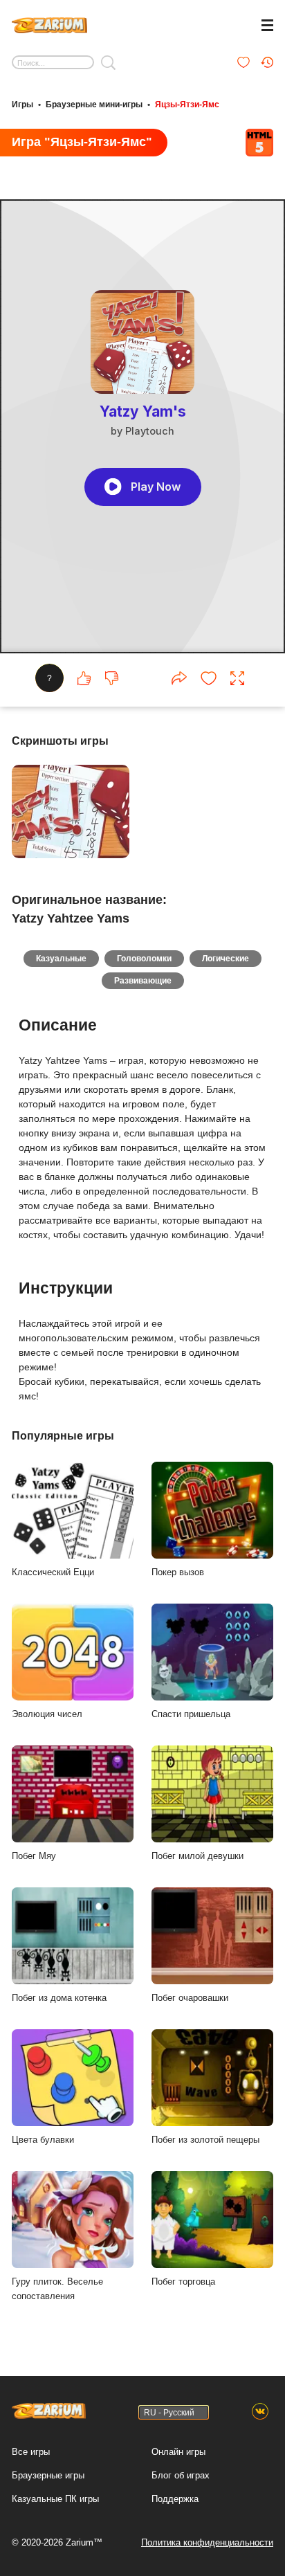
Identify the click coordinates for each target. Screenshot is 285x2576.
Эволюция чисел (47, 1714)
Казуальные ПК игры (55, 2499)
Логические (226, 959)
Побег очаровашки (190, 1998)
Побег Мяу (34, 1856)
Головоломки (144, 959)
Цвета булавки (43, 2140)
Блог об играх (181, 2475)
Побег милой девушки (197, 1856)
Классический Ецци (53, 1572)
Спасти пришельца (191, 1714)
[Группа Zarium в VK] (260, 2412)
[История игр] (267, 62)
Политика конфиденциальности (207, 2542)
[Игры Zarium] (49, 24)
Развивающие (143, 981)
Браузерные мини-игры (94, 105)
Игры (22, 105)
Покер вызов (178, 1572)
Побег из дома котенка (59, 1998)
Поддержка (175, 2499)
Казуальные (61, 959)
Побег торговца (183, 2282)
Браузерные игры (48, 2475)
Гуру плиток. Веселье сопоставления (57, 2289)
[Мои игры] (243, 62)
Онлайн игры (178, 2452)
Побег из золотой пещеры (205, 2140)
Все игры (31, 2452)
